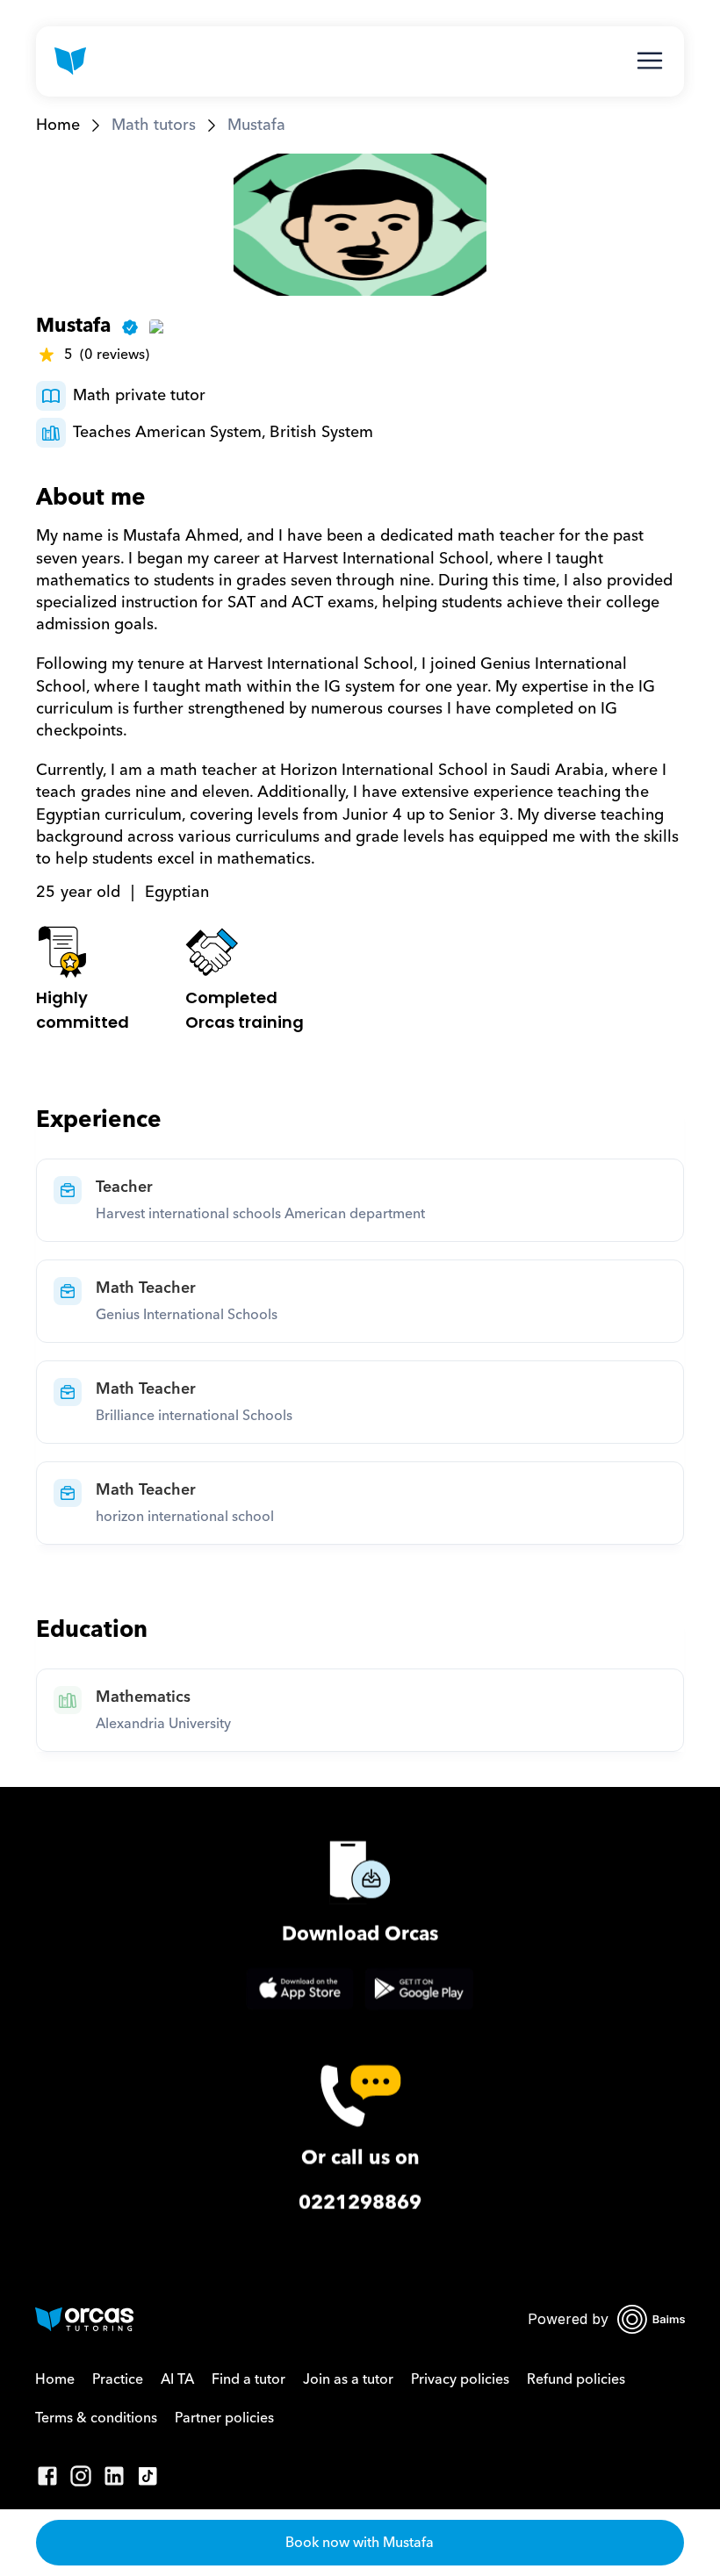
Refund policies (576, 2379)
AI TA (177, 2379)
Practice (118, 2379)
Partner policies (224, 2418)
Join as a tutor (348, 2379)
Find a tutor (248, 2379)
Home (58, 125)
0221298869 (360, 2203)
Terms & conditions (96, 2418)
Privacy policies (460, 2379)
